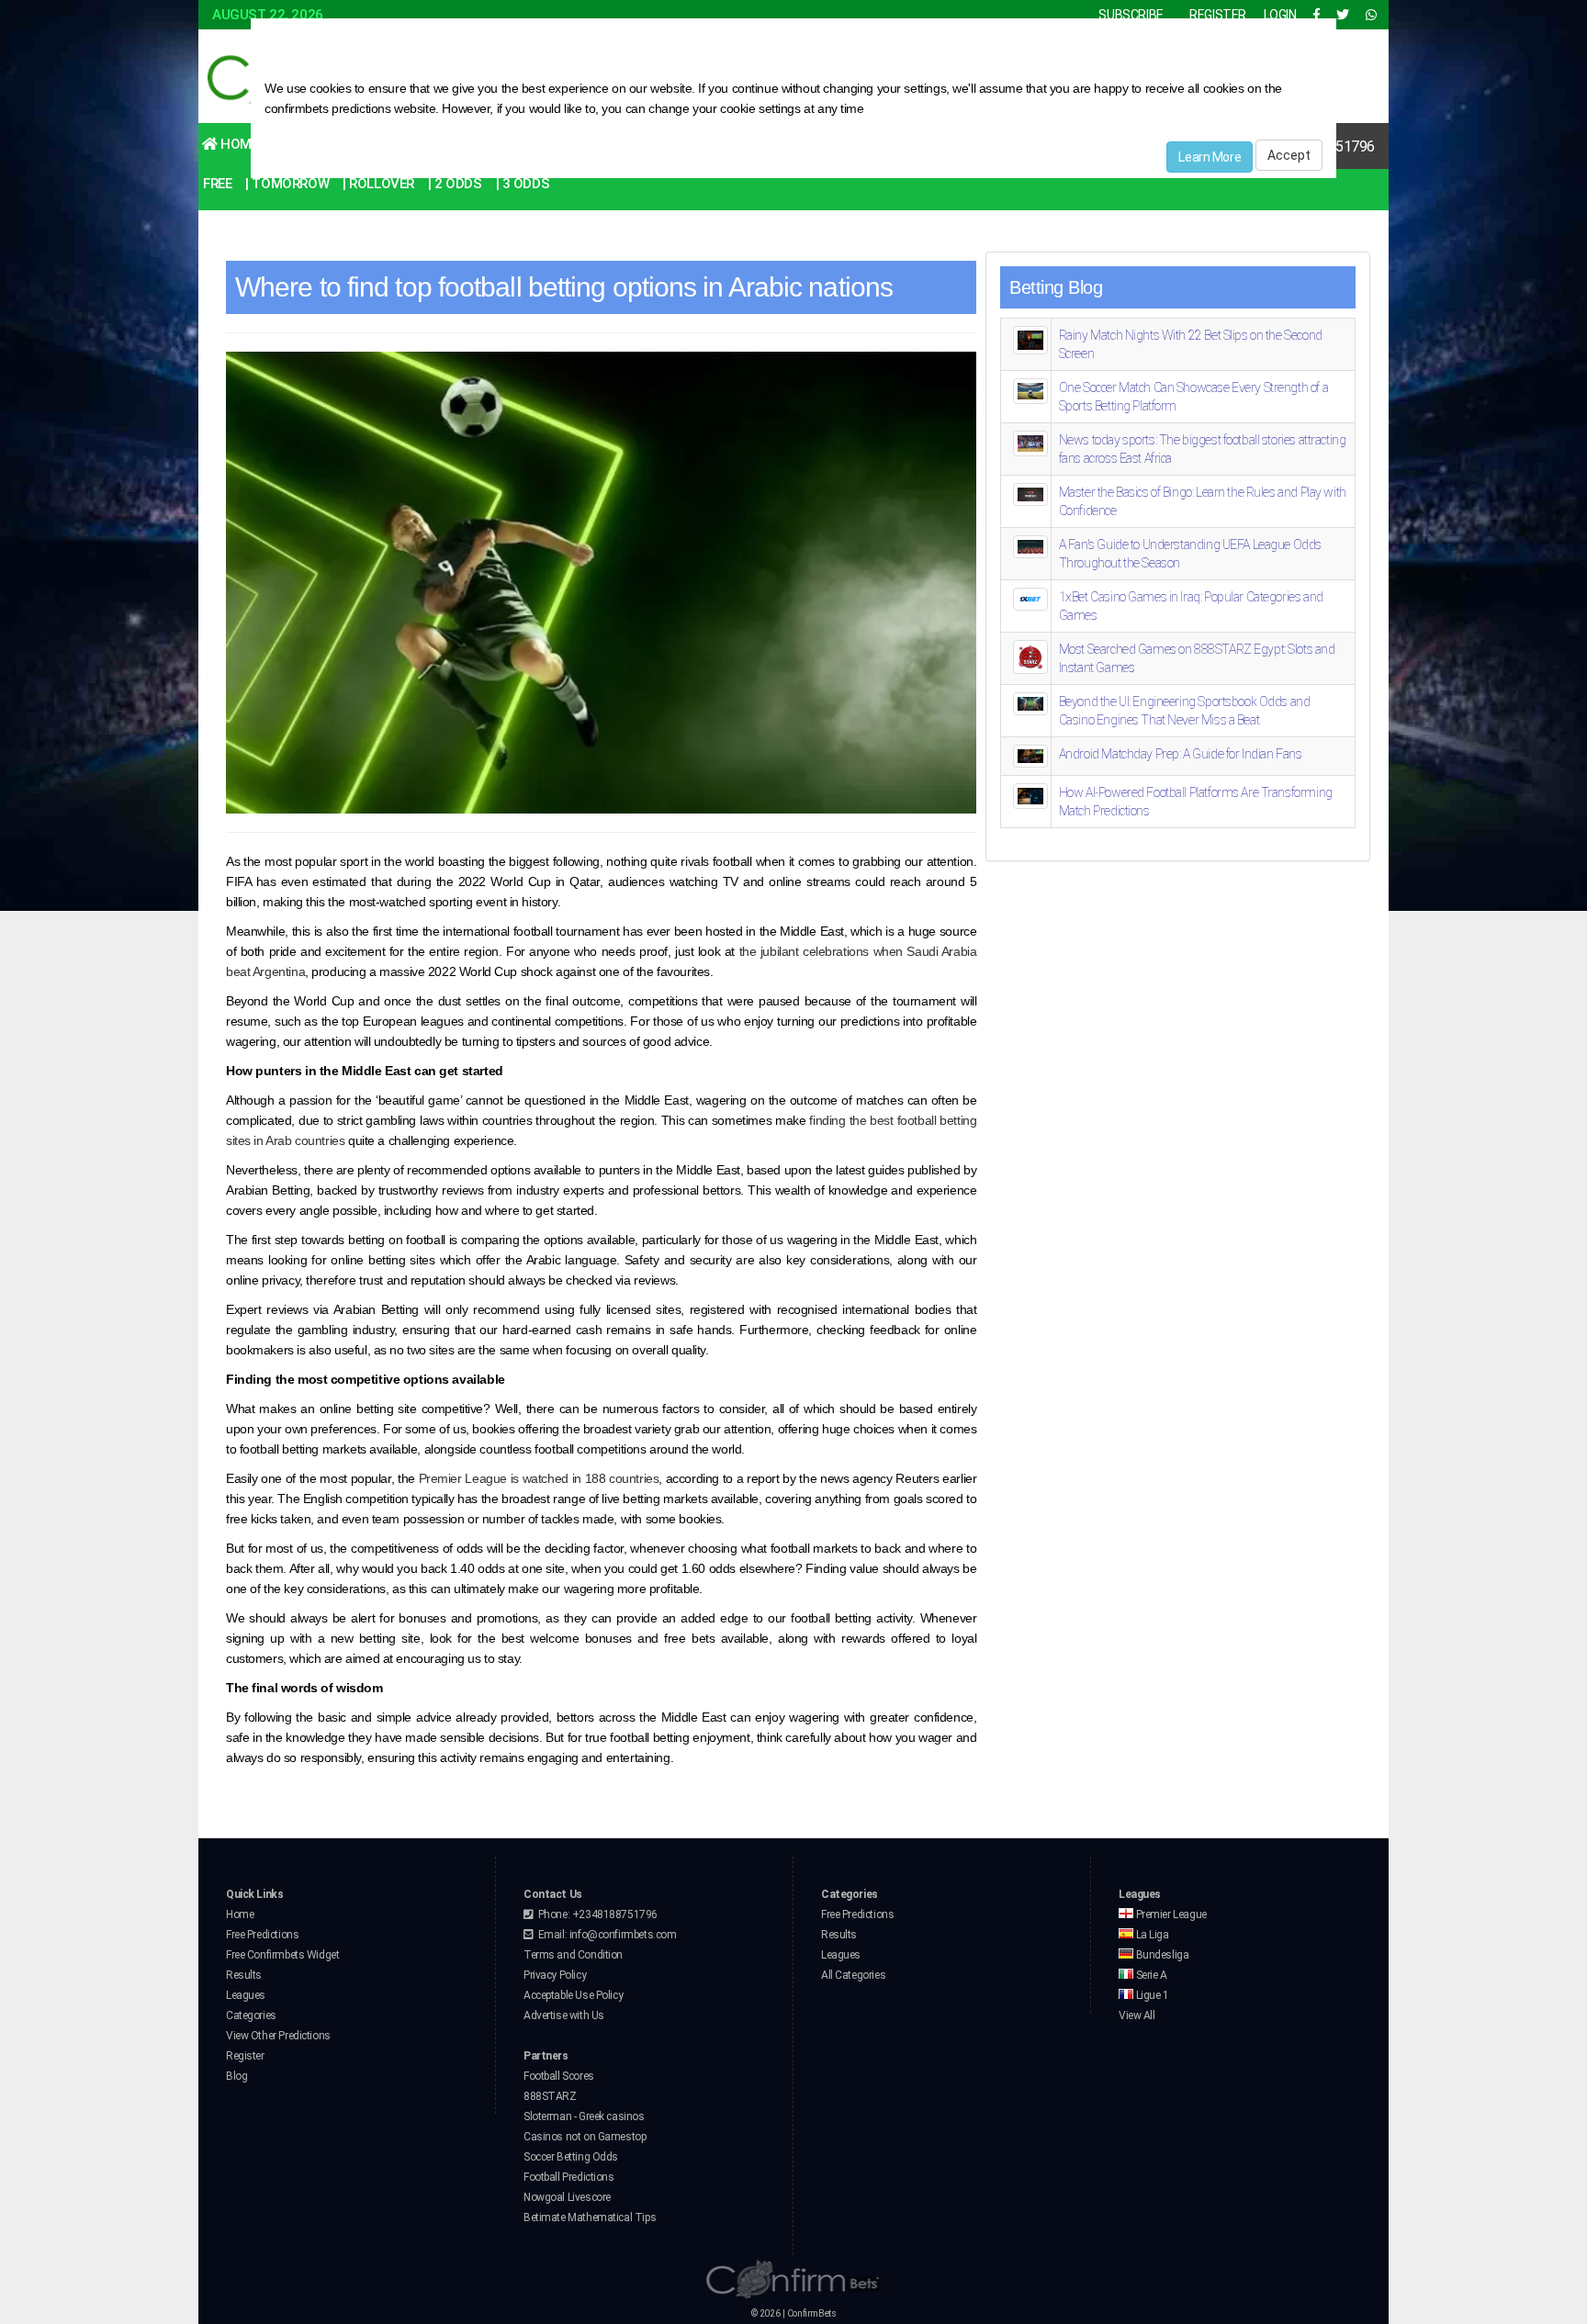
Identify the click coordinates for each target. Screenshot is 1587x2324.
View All (1137, 2015)
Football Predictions (569, 2177)
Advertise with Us (564, 2015)
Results (244, 1975)
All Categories (853, 1975)
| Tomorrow (287, 184)
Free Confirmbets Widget (282, 1955)
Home (238, 144)
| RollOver (378, 184)
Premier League (1170, 1914)
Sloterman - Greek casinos (584, 2116)
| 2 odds (455, 184)
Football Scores (559, 2076)
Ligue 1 (1151, 1995)
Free (217, 184)
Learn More (1210, 157)
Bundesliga (1161, 1955)
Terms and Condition (573, 1955)
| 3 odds (523, 184)
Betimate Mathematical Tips (590, 2217)
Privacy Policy (555, 1975)
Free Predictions (262, 1935)
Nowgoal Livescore (567, 2197)
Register (245, 2056)
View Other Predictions (278, 2036)
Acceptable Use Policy (573, 1995)
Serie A (1150, 1975)
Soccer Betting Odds (571, 2157)
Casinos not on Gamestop (585, 2137)
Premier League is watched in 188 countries (539, 1478)
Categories (251, 2015)
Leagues (246, 1995)
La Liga (1151, 1935)
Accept (1289, 155)
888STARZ (550, 2096)
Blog (236, 2076)
